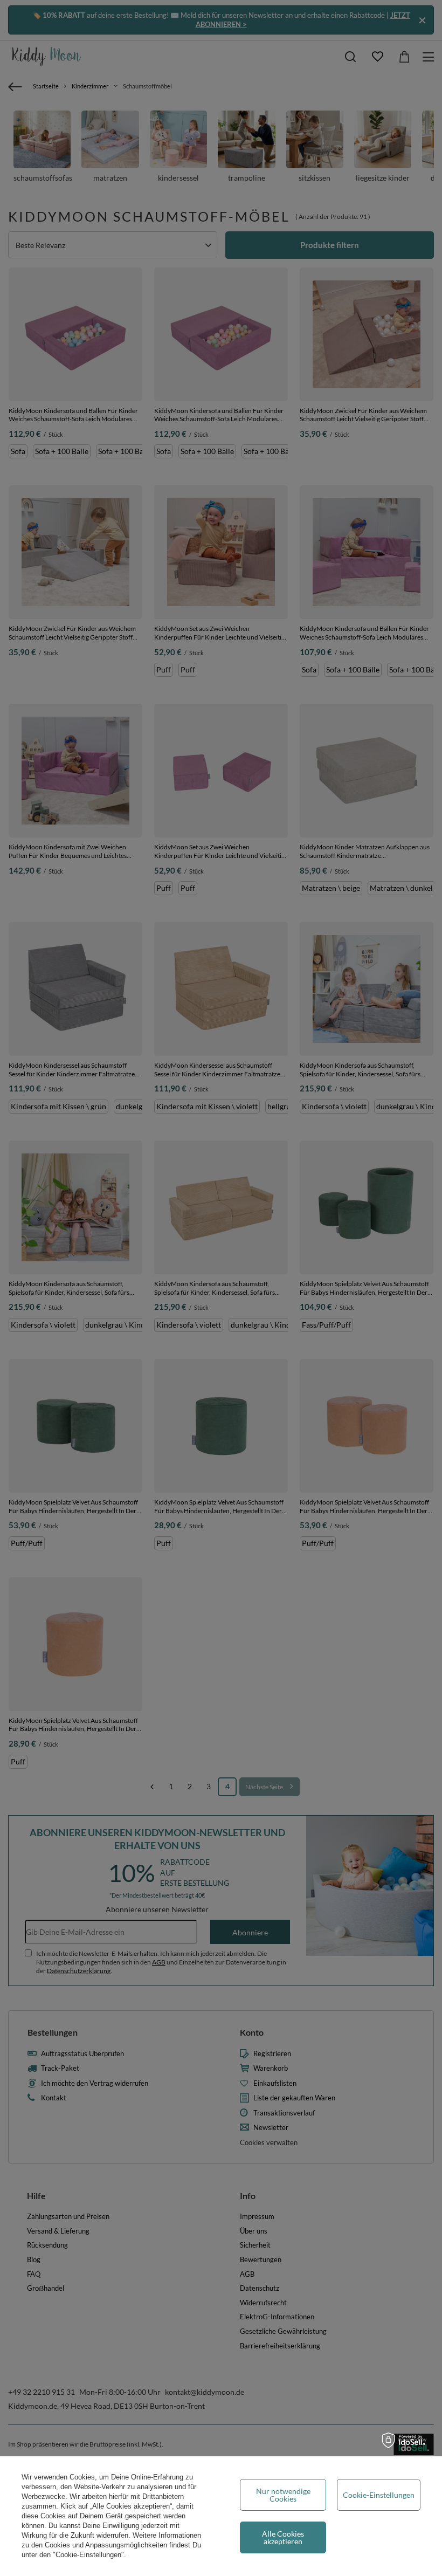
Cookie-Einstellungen (379, 2495)
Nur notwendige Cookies (283, 2495)
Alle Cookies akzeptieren (283, 2537)
